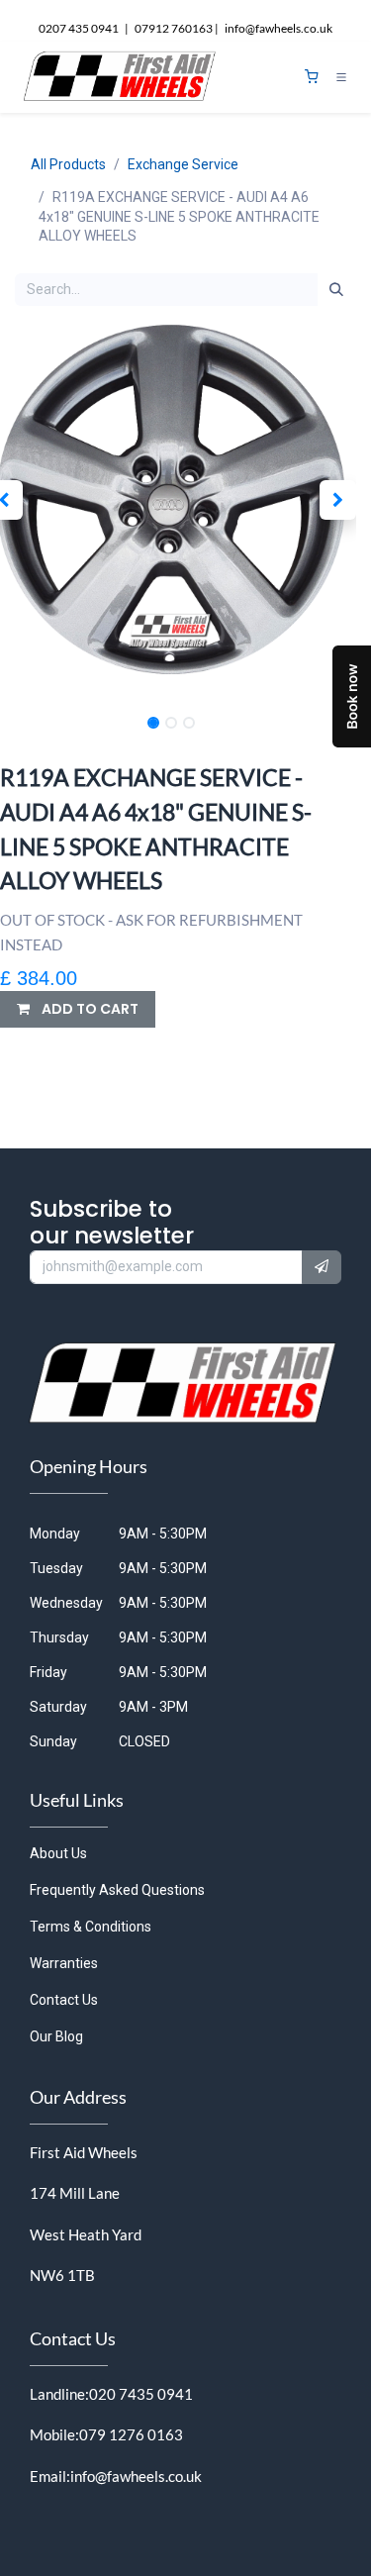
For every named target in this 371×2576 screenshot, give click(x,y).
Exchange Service (183, 164)
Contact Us (64, 2000)
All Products (68, 164)
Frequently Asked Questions (117, 1890)
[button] (338, 500)
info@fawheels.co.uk (136, 2476)
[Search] (336, 290)
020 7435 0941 (141, 2394)
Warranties (64, 1963)
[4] (312, 77)
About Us (58, 1853)
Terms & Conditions (91, 1927)
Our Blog (56, 2036)
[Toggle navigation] (341, 77)
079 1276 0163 (131, 2434)
